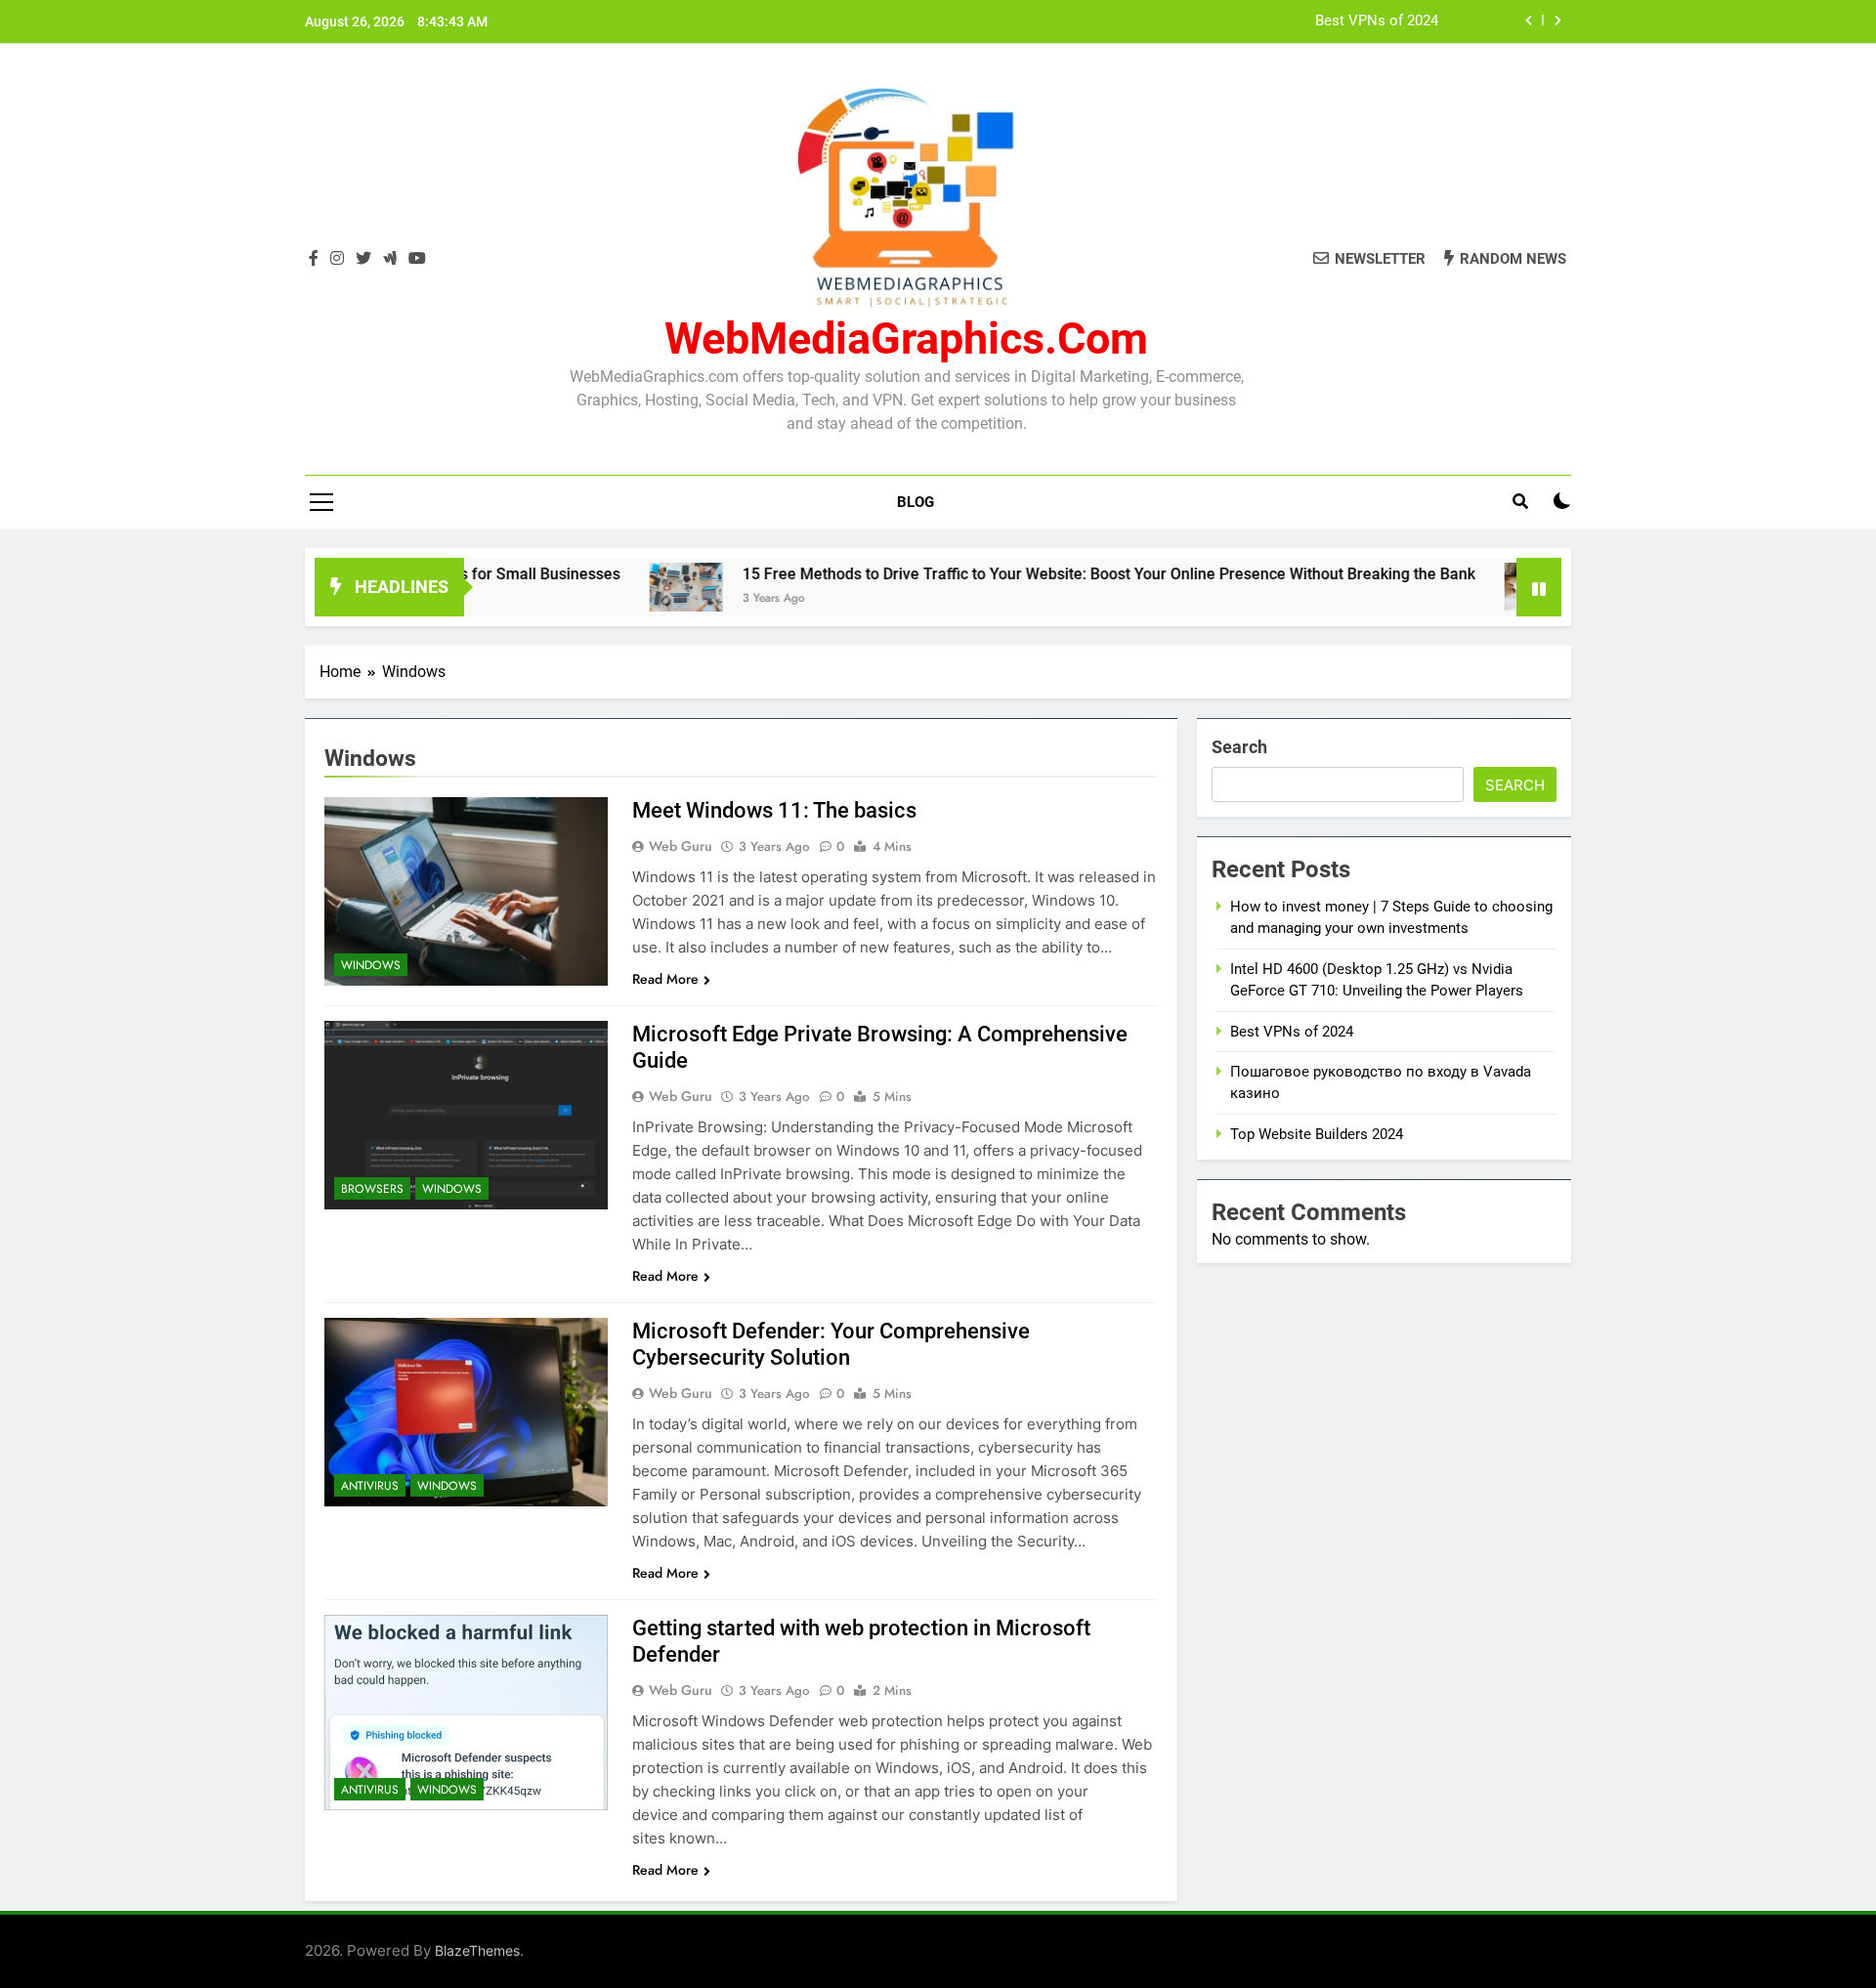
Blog (916, 502)
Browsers (372, 1189)
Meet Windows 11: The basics (774, 810)
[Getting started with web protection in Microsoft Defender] (466, 1713)
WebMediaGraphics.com (906, 338)
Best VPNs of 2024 (1377, 21)
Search (1239, 747)
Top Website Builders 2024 (1317, 1134)
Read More (665, 979)
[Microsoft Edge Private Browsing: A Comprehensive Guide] (466, 1115)
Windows (371, 965)
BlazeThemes (477, 1950)
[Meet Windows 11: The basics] (466, 891)
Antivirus (370, 1486)
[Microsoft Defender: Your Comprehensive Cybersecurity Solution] (466, 1412)
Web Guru (681, 846)
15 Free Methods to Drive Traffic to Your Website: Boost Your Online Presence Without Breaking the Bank (1037, 574)
